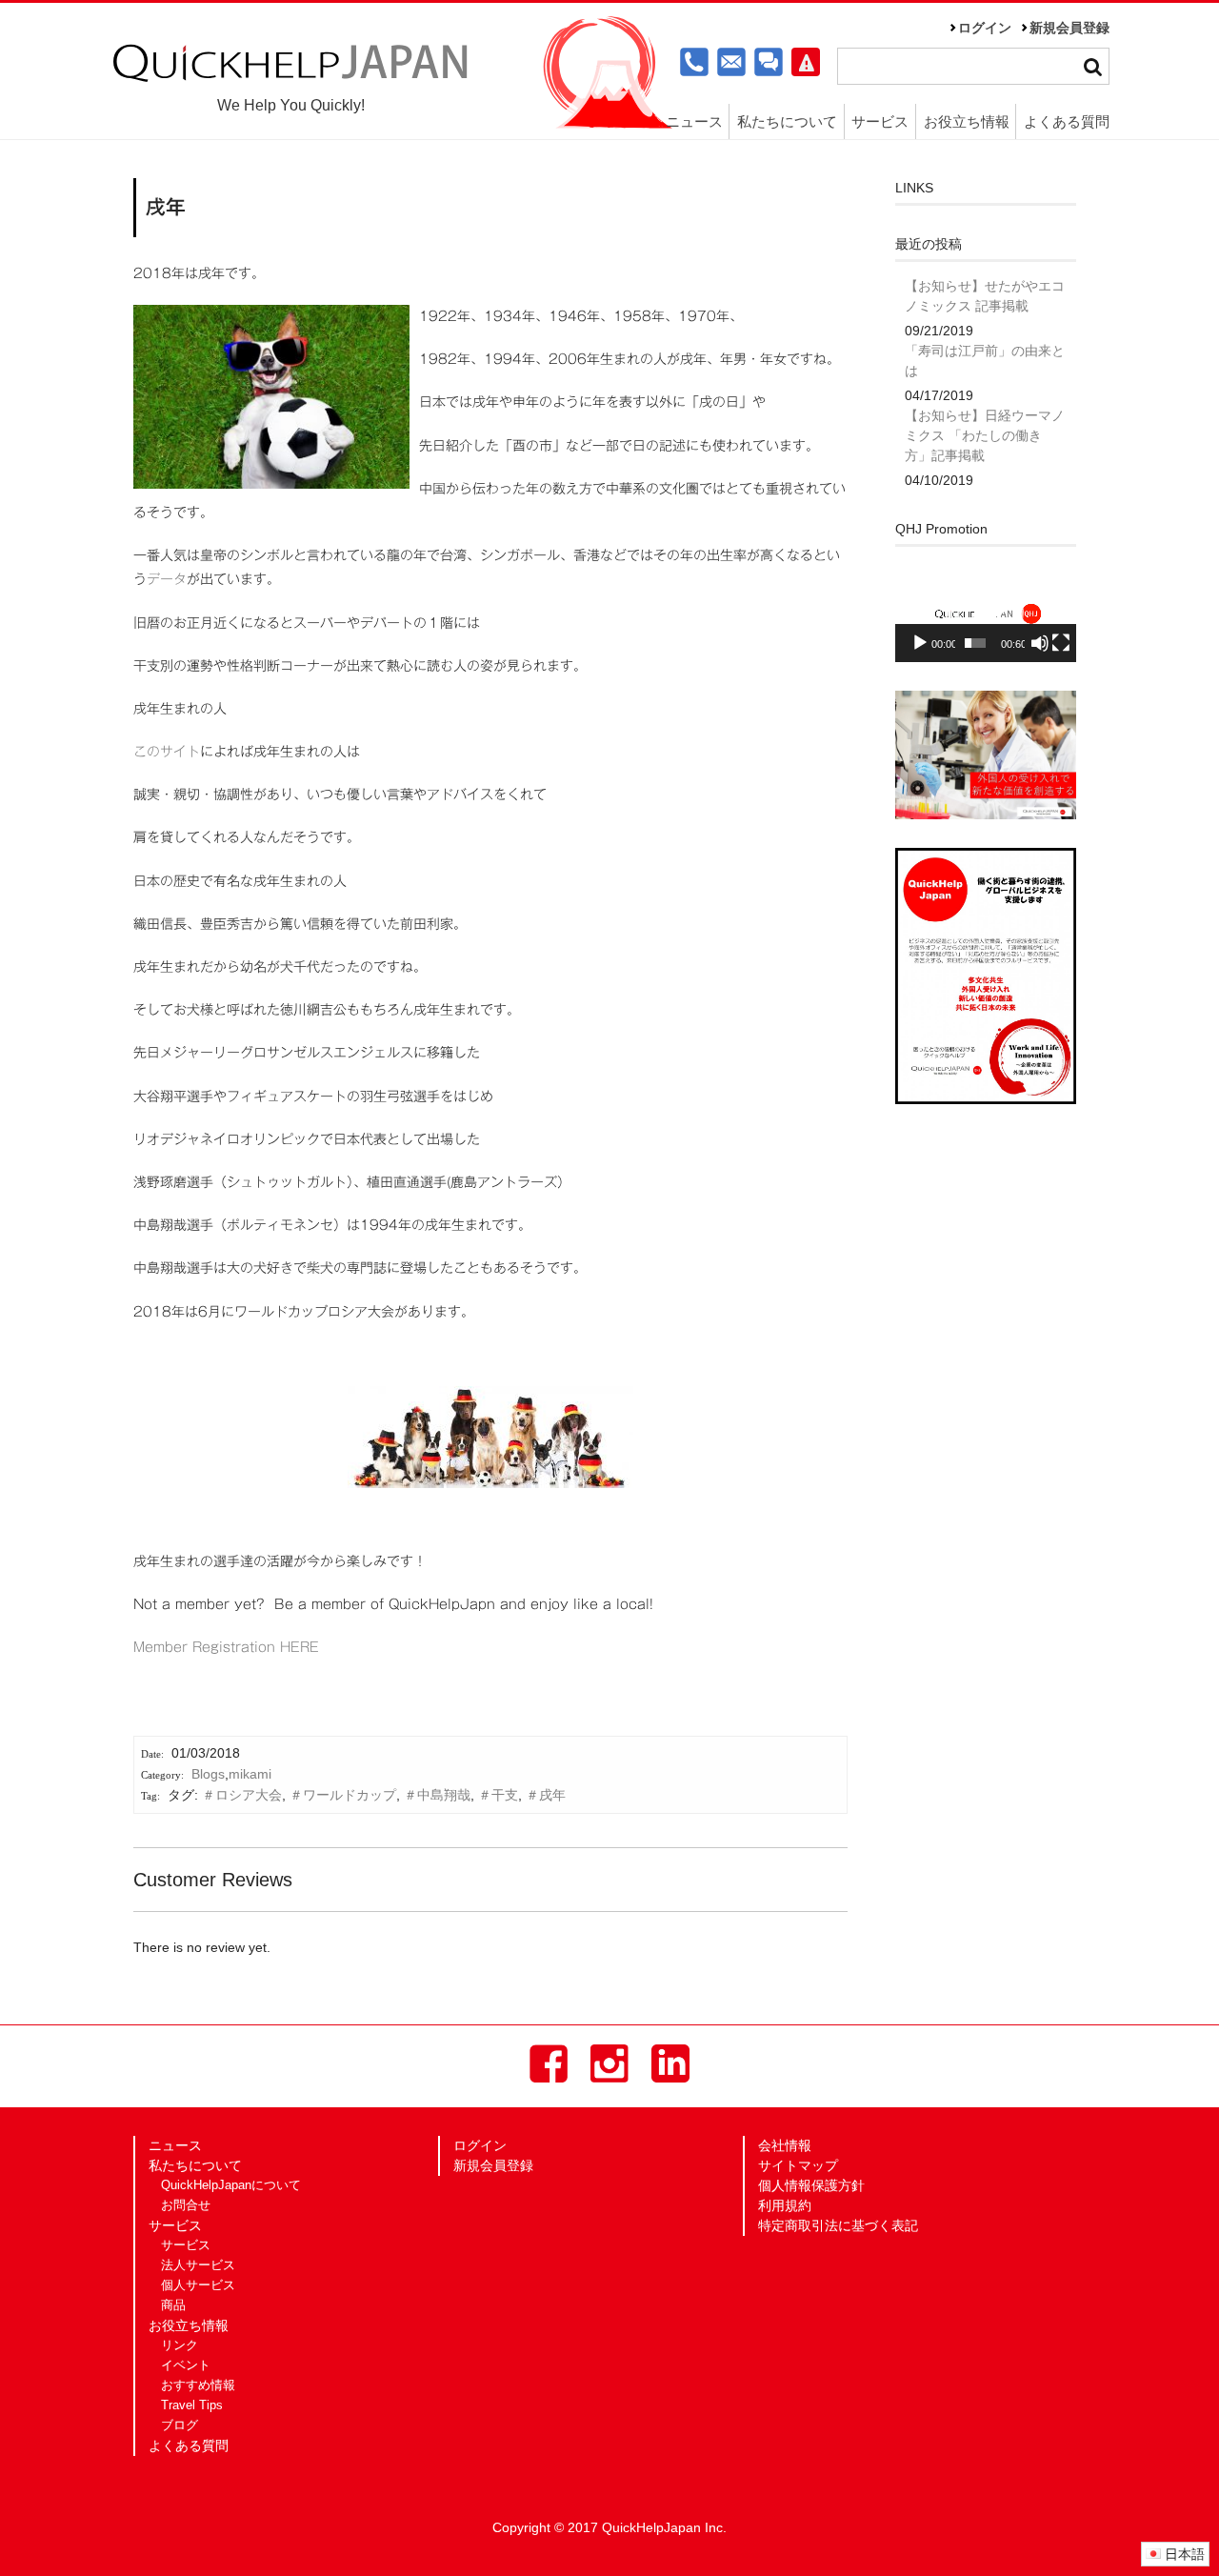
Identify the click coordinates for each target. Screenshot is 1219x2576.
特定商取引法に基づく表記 (838, 2225)
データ (167, 579)
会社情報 (785, 2145)
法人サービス (198, 2265)
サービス (186, 2245)
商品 (173, 2305)
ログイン (985, 28)
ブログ (180, 2425)
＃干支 (498, 1795)
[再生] (920, 643)
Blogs (208, 1774)
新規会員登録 (1069, 28)
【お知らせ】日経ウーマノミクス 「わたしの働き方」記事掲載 (985, 435)
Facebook (549, 2063)
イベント (186, 2365)
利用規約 (785, 2205)
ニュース (694, 121)
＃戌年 (546, 1795)
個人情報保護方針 (811, 2185)
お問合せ (186, 2205)
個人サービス (198, 2285)
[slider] (975, 643)
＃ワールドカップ (343, 1795)
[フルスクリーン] (1061, 643)
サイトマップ (798, 2165)
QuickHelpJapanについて (231, 2185)
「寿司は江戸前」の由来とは (985, 361)
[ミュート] (1040, 643)
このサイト (167, 752)
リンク (180, 2345)
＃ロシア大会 (242, 1795)
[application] (986, 612)
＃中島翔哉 (437, 1795)
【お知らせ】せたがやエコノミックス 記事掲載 (985, 296)
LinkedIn (670, 2063)
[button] (986, 612)
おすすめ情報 (198, 2385)
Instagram (609, 2063)
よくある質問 (1067, 121)
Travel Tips (192, 2405)
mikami (250, 1774)
